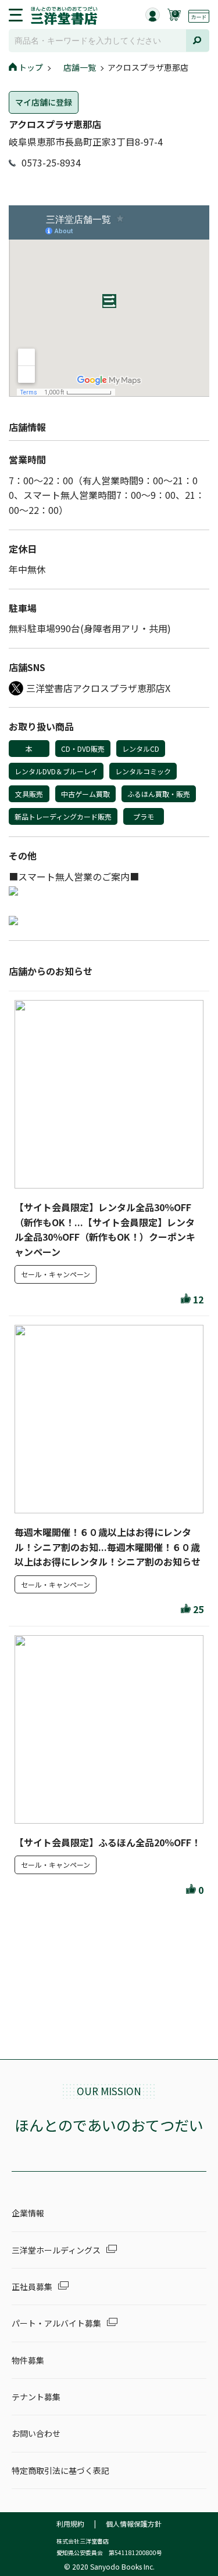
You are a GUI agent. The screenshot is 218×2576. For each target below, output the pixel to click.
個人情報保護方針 (134, 2524)
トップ (31, 67)
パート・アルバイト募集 (56, 2323)
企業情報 (28, 2213)
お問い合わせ (36, 2433)
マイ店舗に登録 (44, 102)
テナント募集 (36, 2397)
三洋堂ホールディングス (56, 2250)
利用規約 (70, 2524)
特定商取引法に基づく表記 (60, 2470)
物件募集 (28, 2360)
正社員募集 (32, 2287)
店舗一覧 (80, 67)
